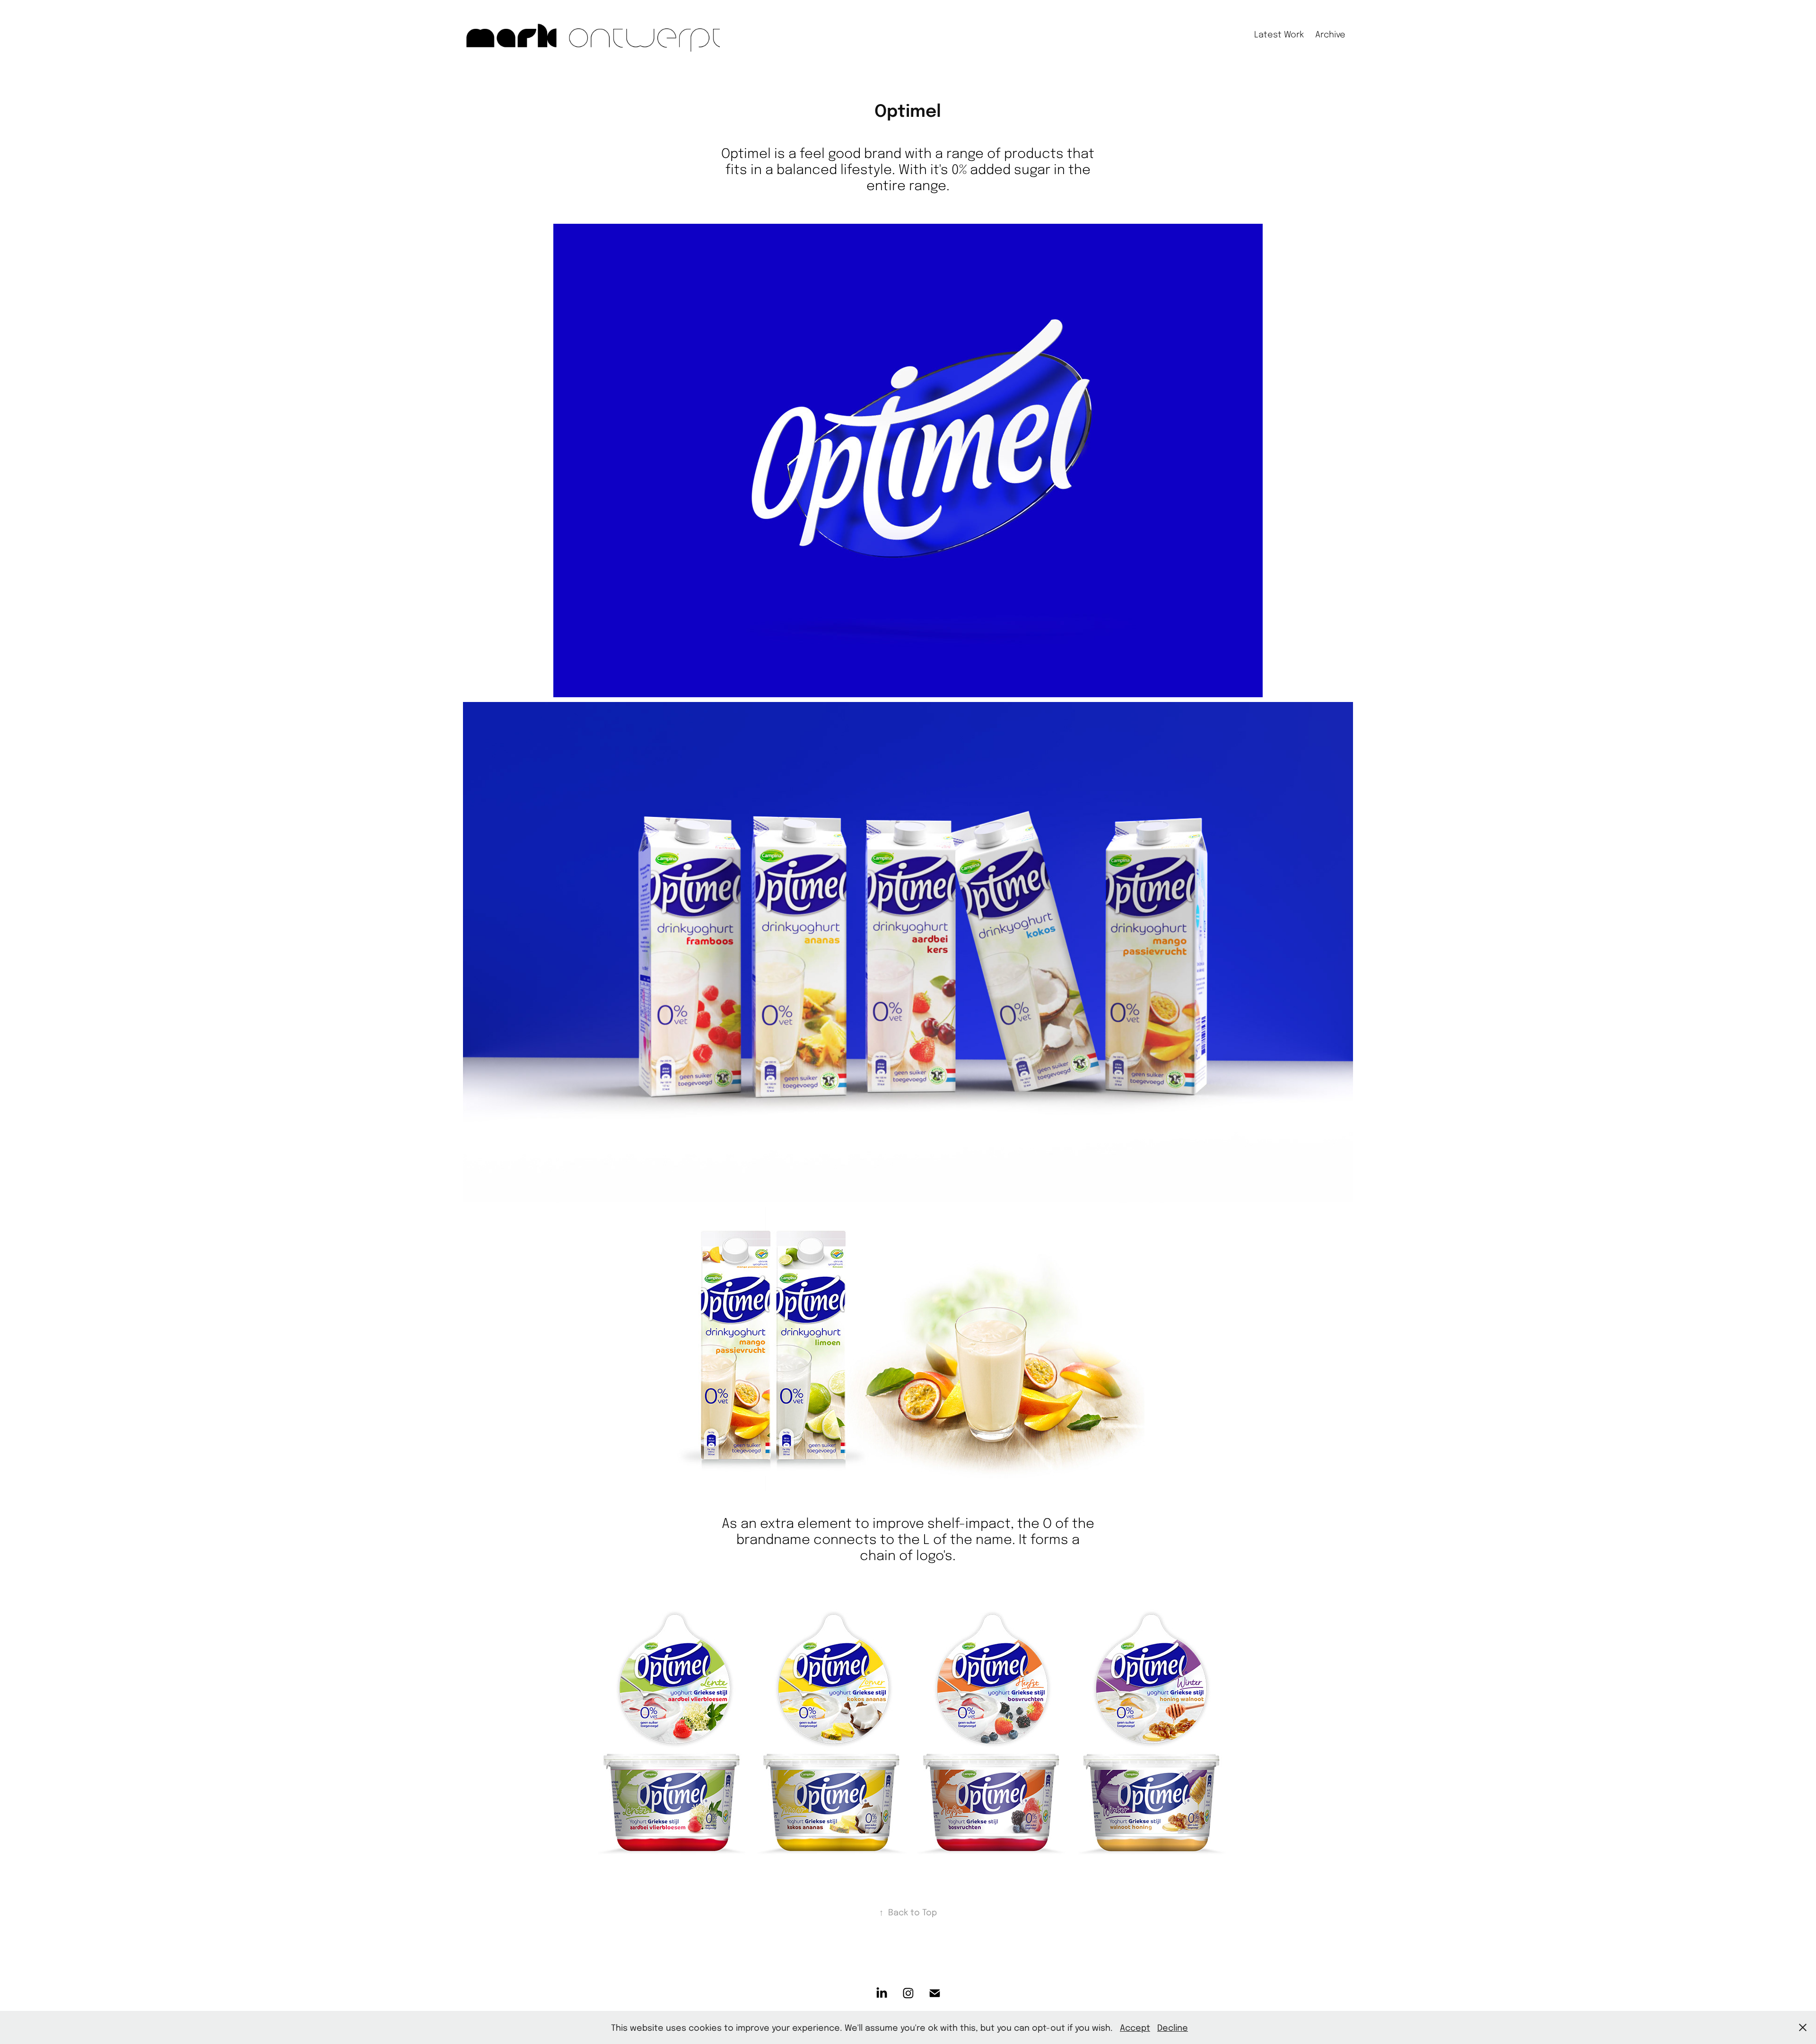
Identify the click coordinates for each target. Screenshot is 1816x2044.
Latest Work (1279, 34)
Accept (1135, 2027)
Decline (1173, 2027)
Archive (1330, 34)
